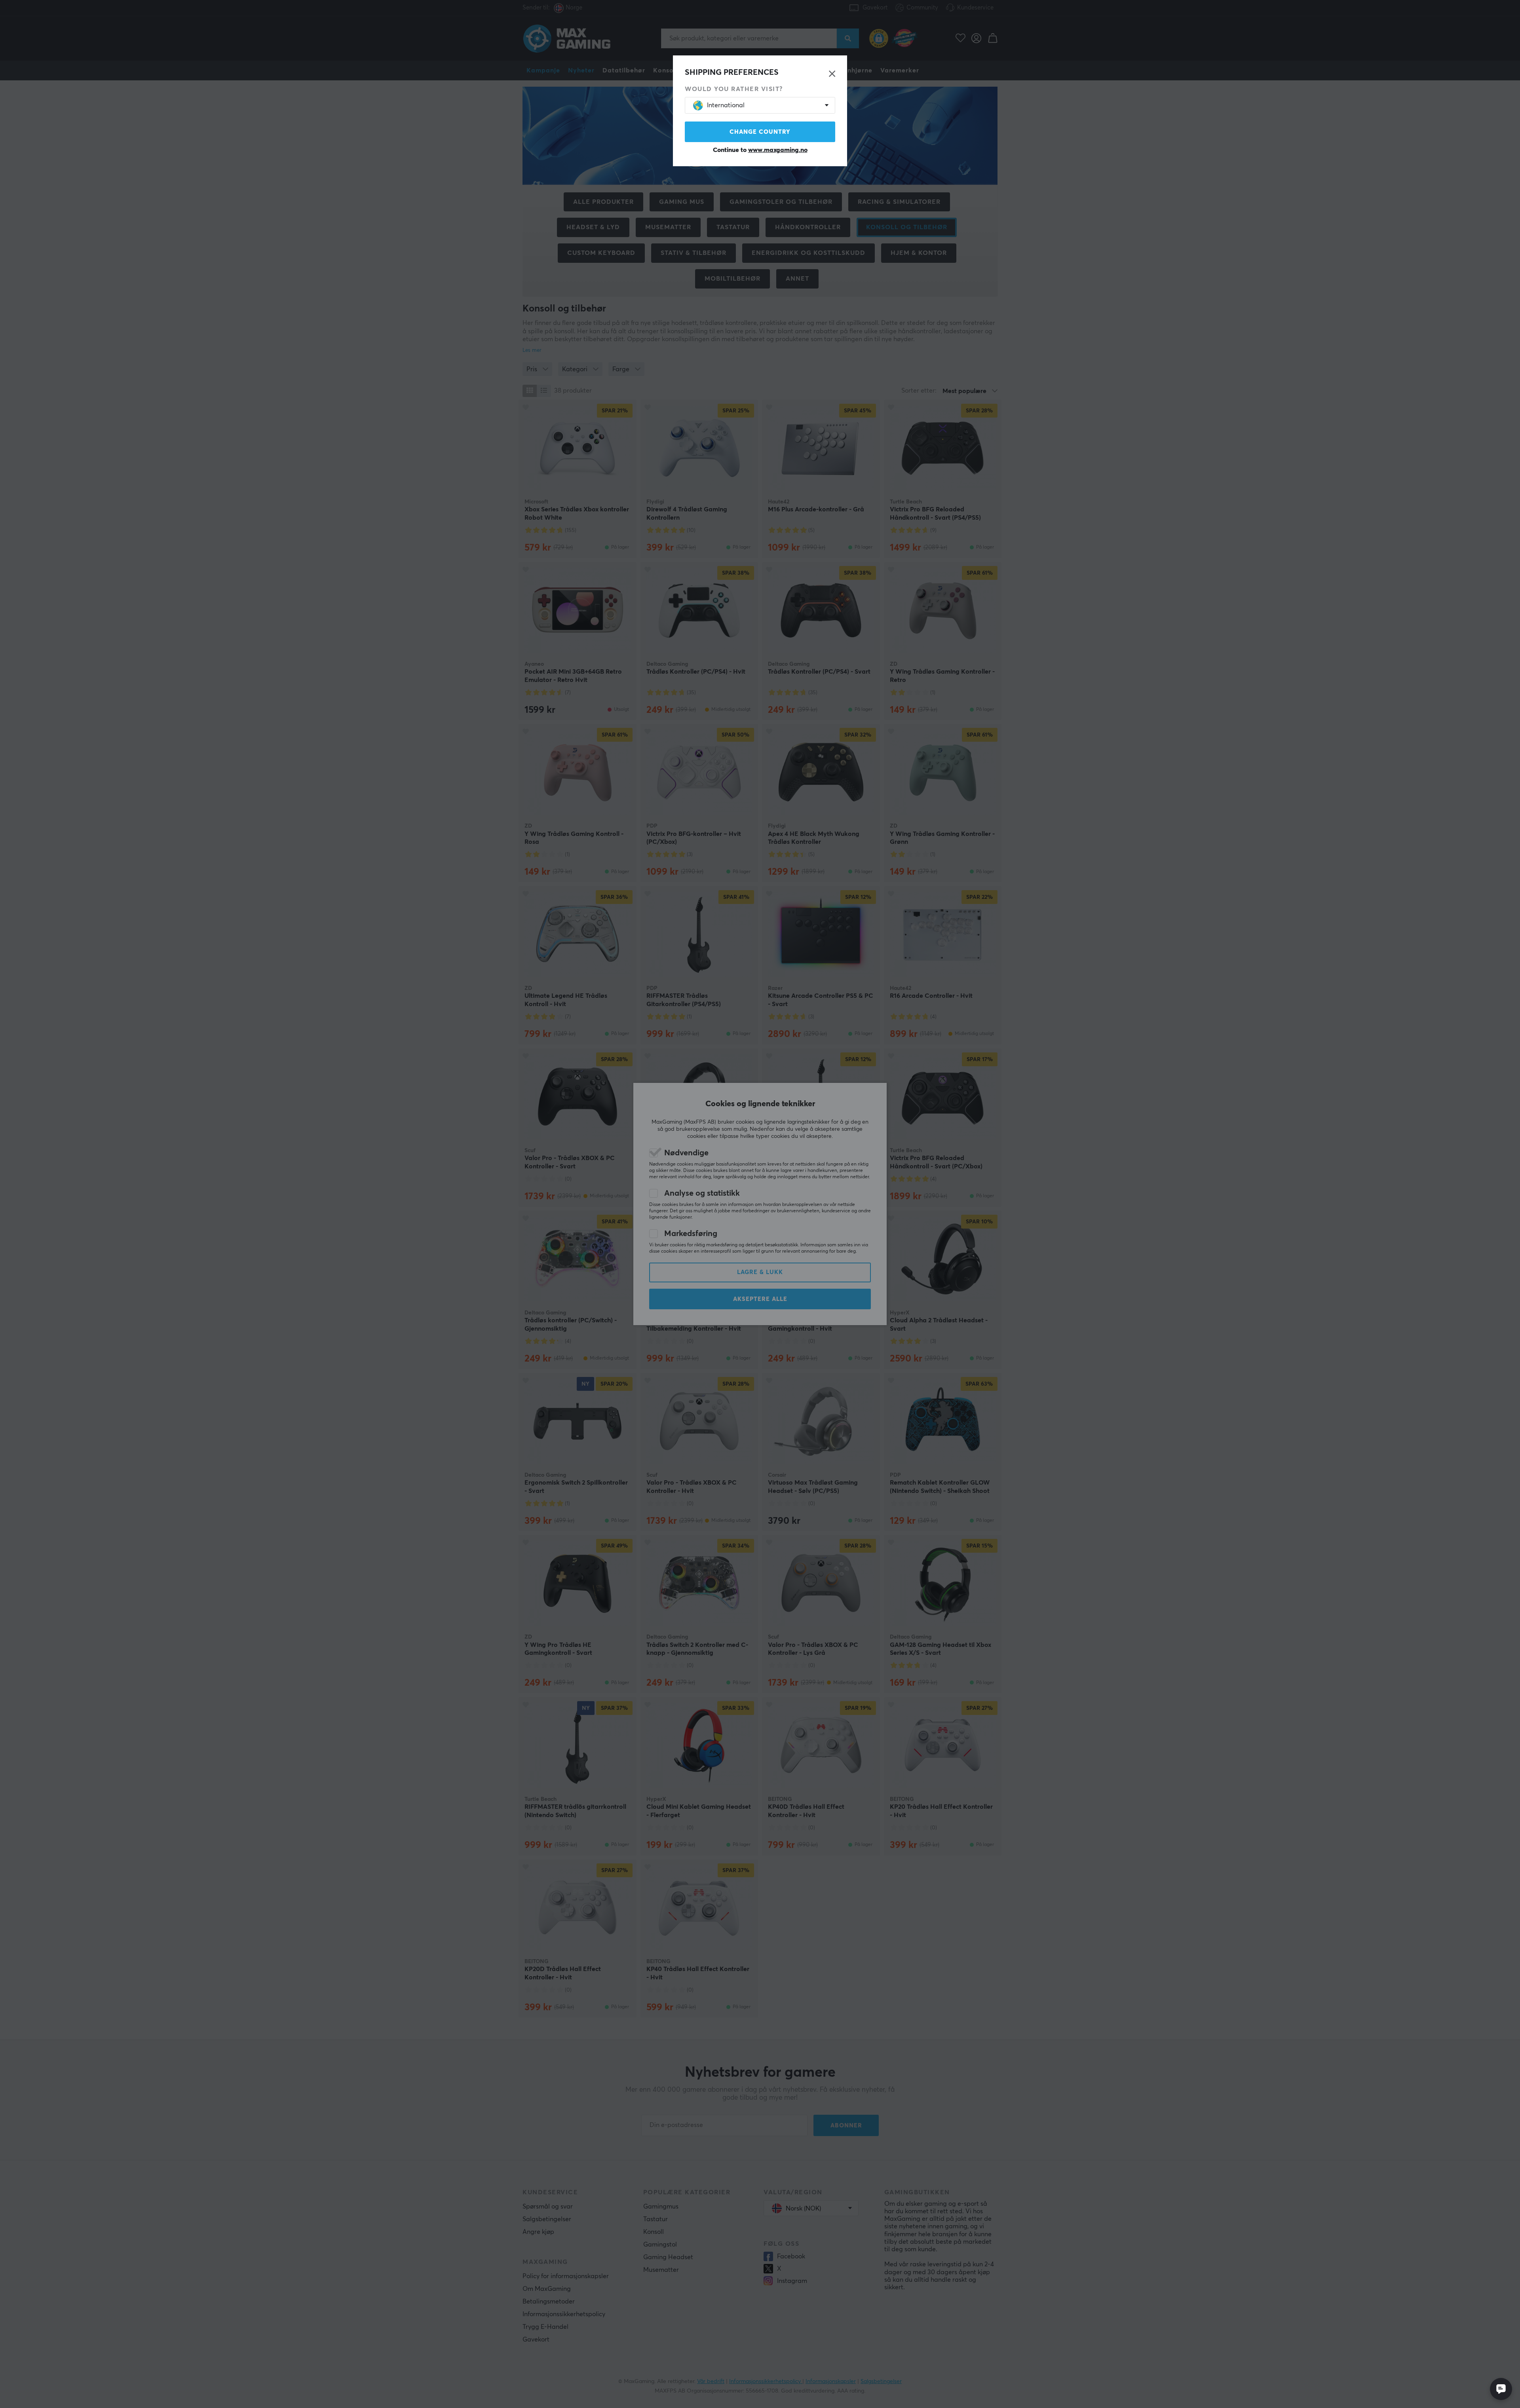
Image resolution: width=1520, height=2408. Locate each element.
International (726, 105)
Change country (760, 132)
